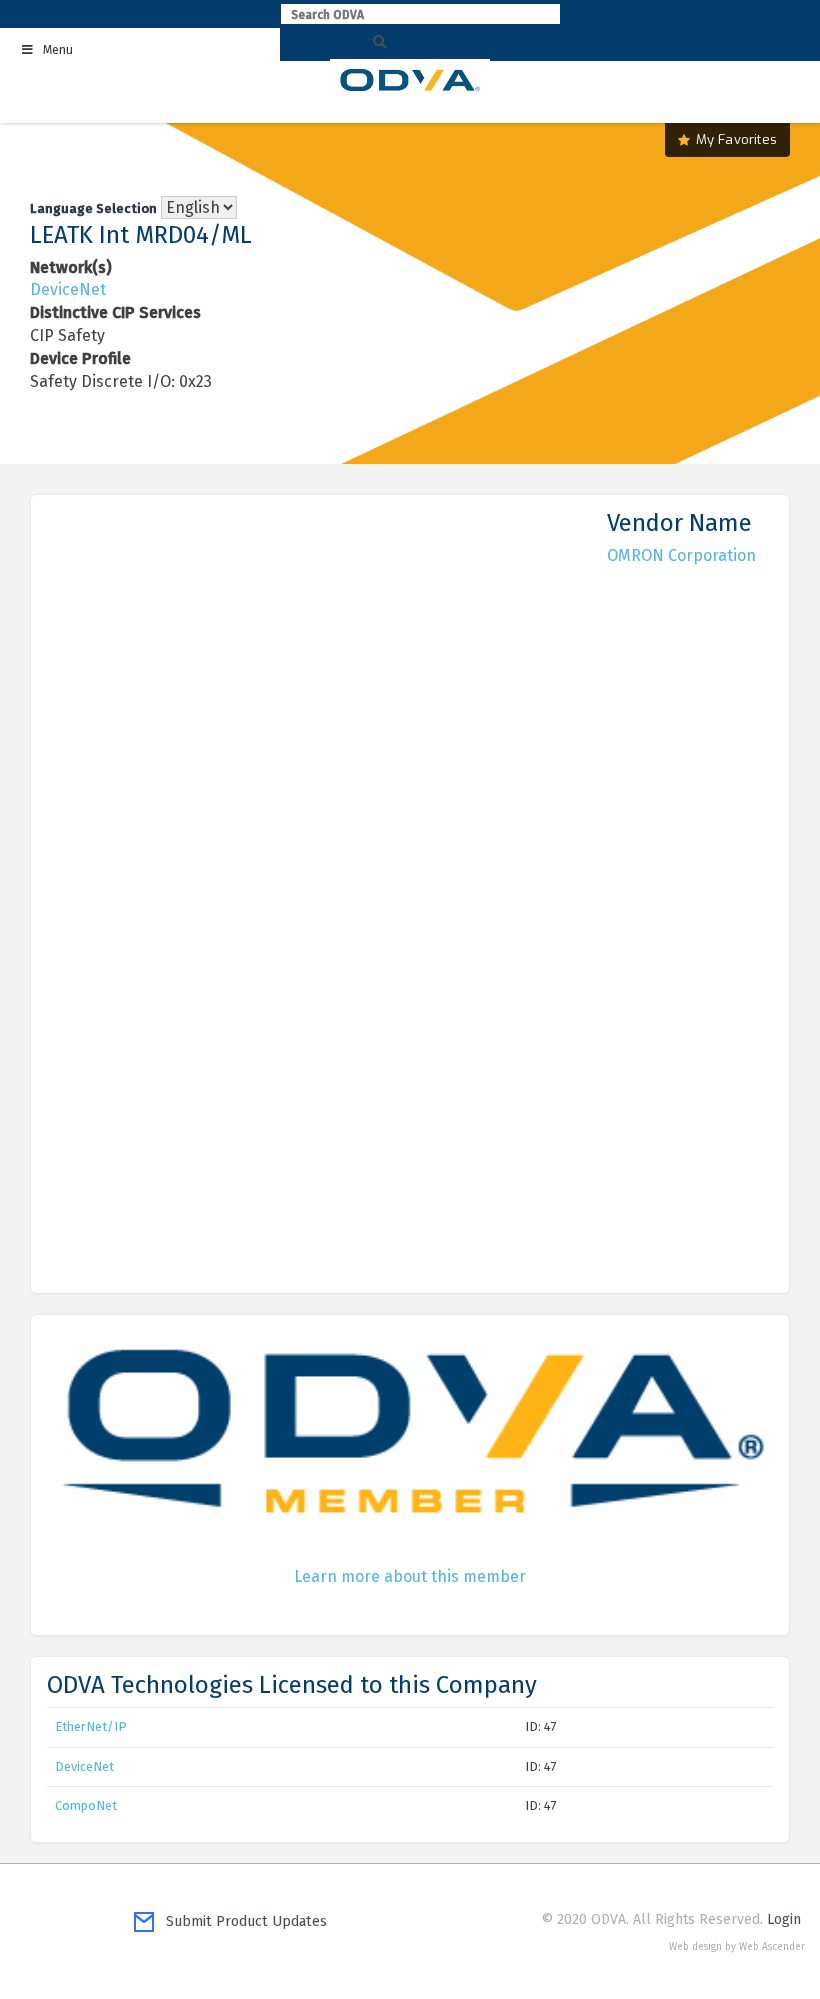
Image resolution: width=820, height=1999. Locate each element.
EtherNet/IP (91, 1726)
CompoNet (86, 1805)
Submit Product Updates (240, 1921)
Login (784, 1919)
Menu (58, 50)
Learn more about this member (410, 1576)
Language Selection (93, 208)
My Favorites (736, 139)
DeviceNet (68, 289)
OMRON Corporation (681, 555)
